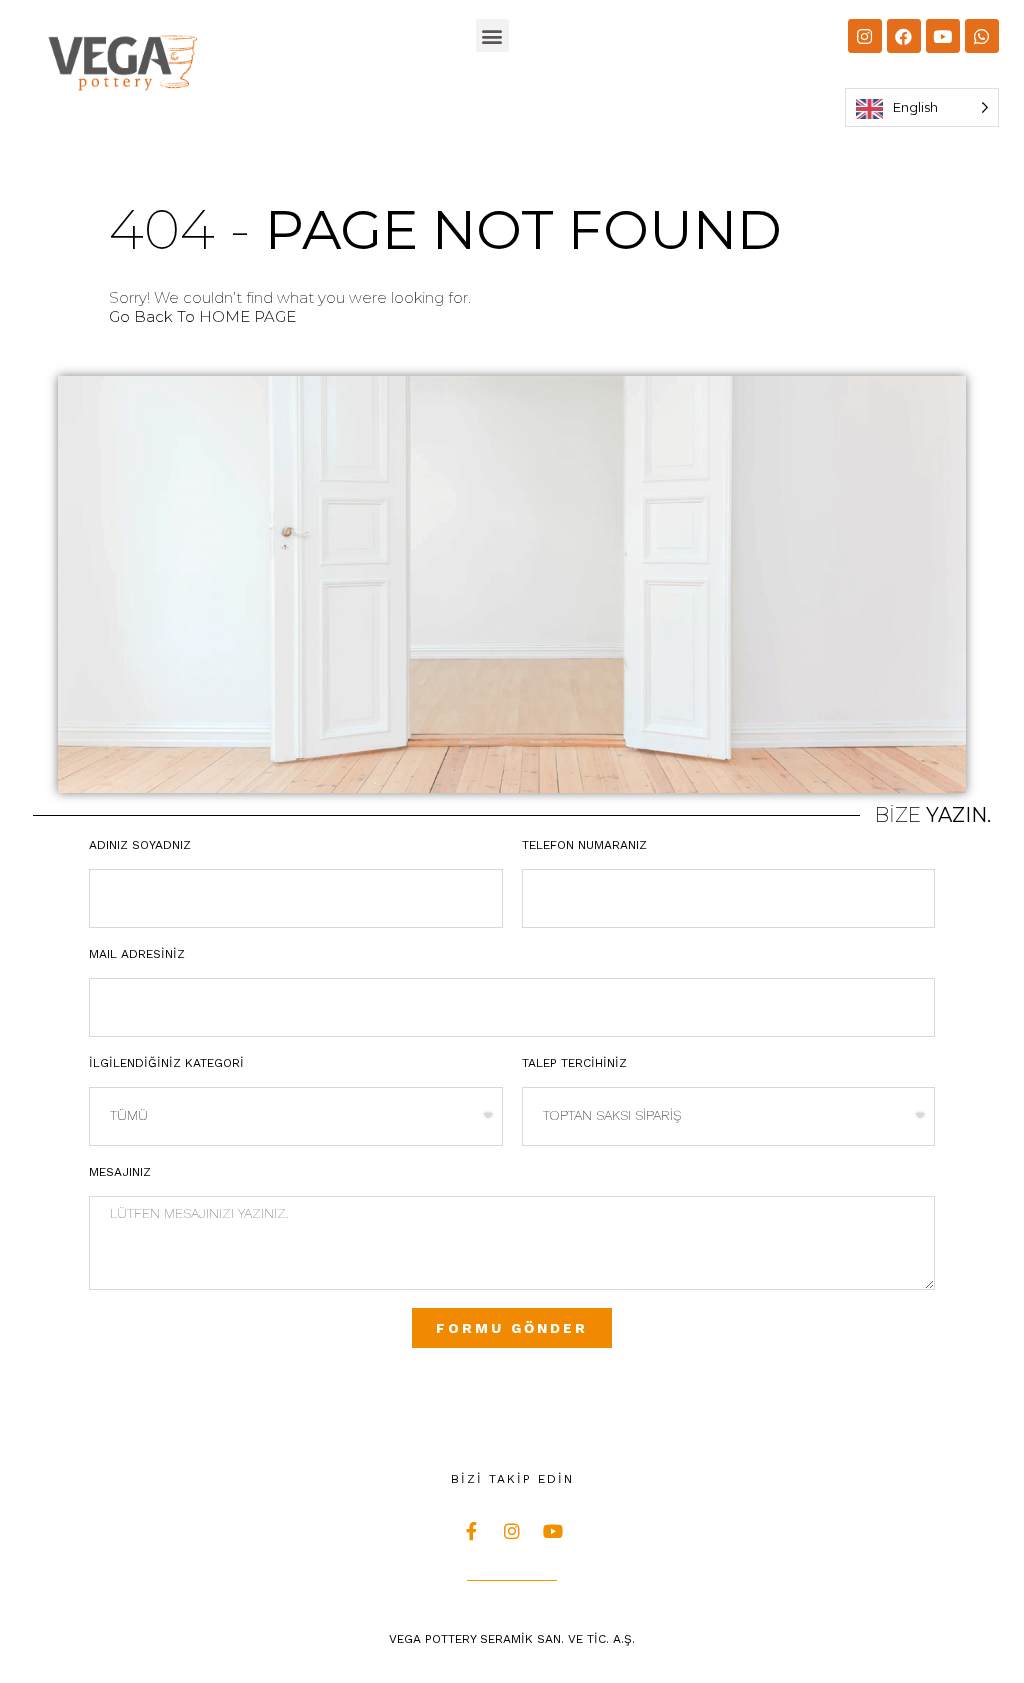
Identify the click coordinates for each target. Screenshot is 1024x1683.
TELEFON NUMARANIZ (584, 845)
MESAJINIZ (120, 1172)
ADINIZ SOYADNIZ (140, 845)
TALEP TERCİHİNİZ (574, 1063)
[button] (492, 35)
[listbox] (922, 107)
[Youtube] (943, 36)
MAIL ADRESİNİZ (137, 954)
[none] (922, 107)
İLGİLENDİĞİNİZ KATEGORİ (166, 1063)
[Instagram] (865, 36)
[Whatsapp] (982, 36)
